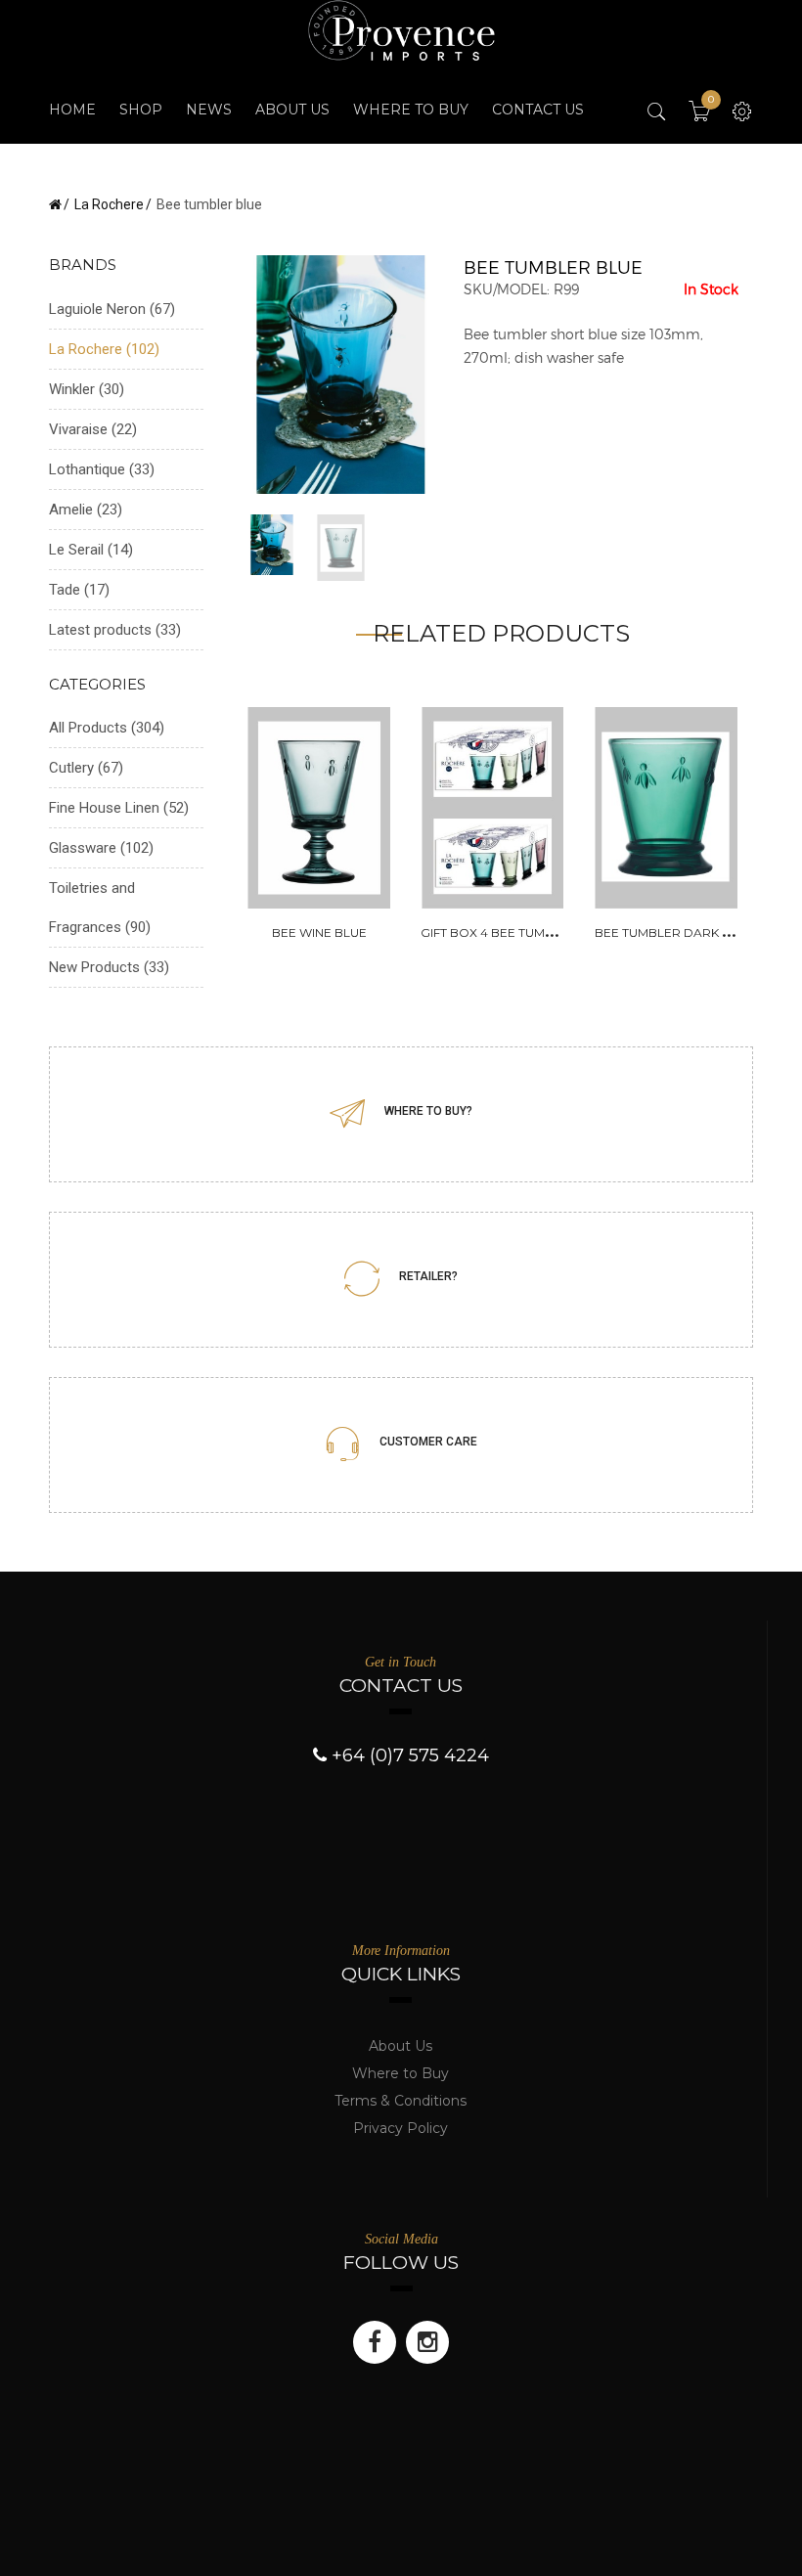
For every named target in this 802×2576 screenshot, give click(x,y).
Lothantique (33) (102, 469)
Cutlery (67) (86, 768)
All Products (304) (107, 728)
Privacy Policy (401, 2128)
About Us (401, 2046)
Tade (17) (79, 590)
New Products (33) (109, 967)
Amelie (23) (86, 510)
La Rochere (109, 204)
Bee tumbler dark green (680, 933)
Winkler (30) (87, 389)
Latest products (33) (115, 630)
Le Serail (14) (91, 550)
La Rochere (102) (104, 349)
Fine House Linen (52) (119, 808)
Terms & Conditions (401, 2101)
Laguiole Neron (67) (112, 309)
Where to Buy (401, 2073)
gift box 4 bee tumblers (502, 933)
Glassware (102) (101, 848)
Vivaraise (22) (93, 429)
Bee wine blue (319, 933)
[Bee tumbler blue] (341, 374)
